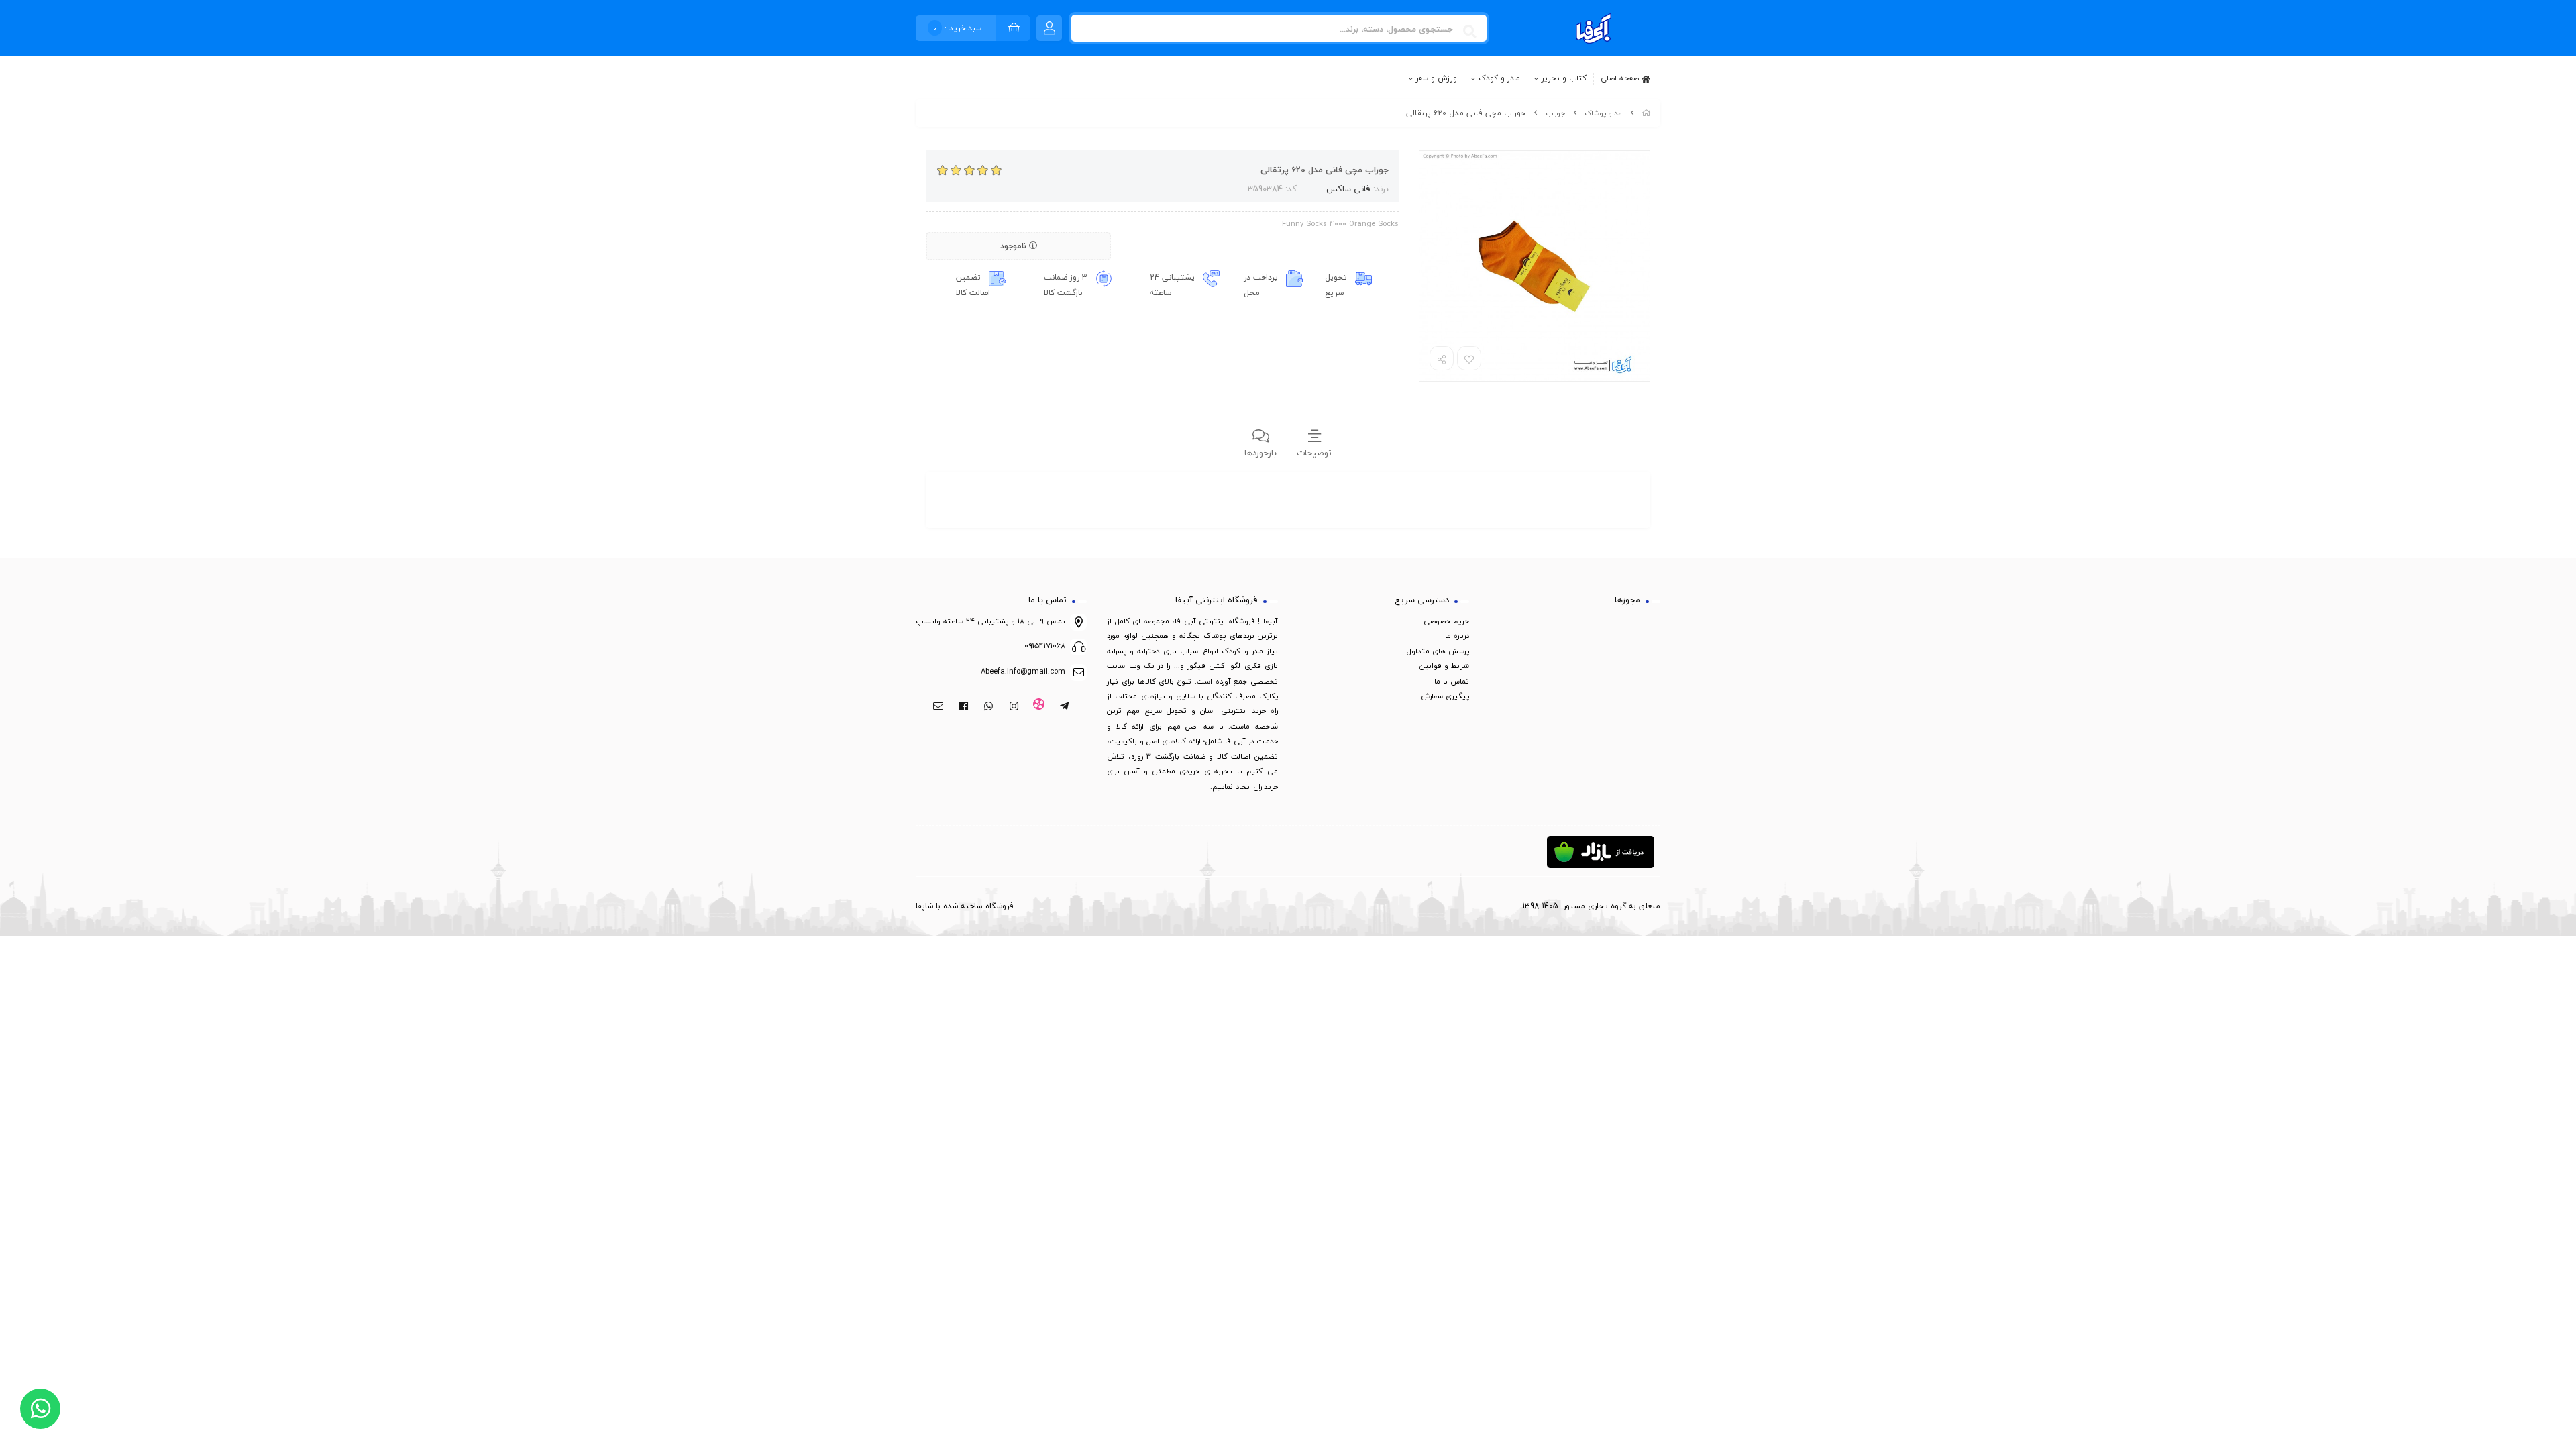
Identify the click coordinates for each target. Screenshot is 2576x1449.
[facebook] (964, 707)
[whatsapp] (988, 707)
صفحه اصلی (1621, 78)
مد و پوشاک (1603, 113)
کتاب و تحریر (1564, 79)
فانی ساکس (1348, 189)
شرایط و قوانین (1444, 666)
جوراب (1555, 113)
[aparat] (1039, 707)
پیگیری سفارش (1445, 696)
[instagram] (1014, 707)
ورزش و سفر (1437, 79)
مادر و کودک (1499, 79)
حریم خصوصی (1446, 621)
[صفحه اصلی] (1646, 113)
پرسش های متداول (1438, 651)
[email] (938, 707)
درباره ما (1457, 636)
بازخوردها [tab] (1260, 453)
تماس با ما (1452, 681)
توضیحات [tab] (1314, 453)
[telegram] (1064, 707)
